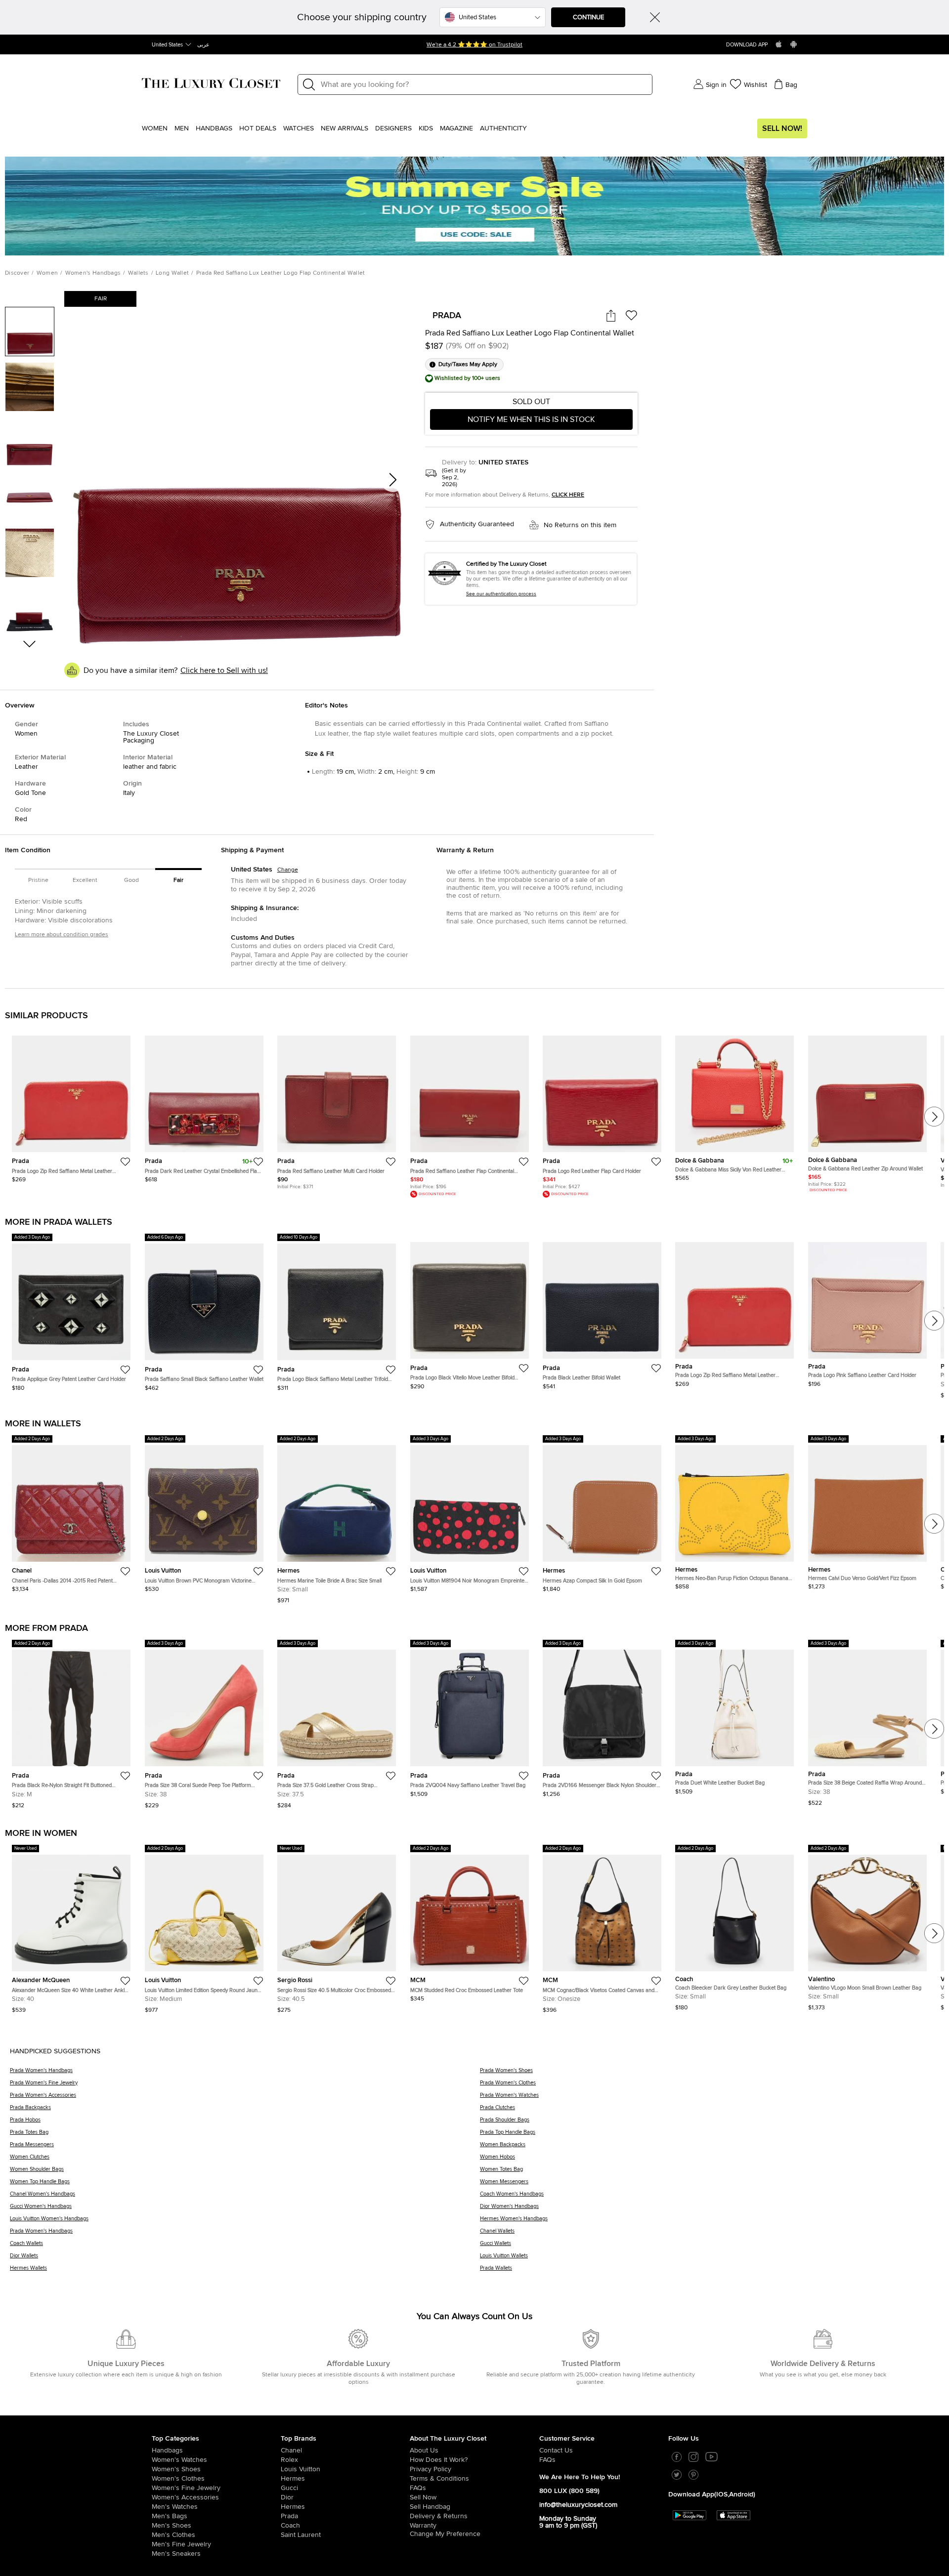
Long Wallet (172, 273)
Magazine (456, 128)
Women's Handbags (93, 273)
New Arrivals (345, 128)
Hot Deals (258, 128)
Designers (393, 128)
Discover (17, 273)
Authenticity (503, 128)
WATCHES (299, 128)
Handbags (214, 128)
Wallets (138, 273)
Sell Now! (782, 128)
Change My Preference (445, 2534)
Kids (426, 128)
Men (182, 128)
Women (155, 128)
